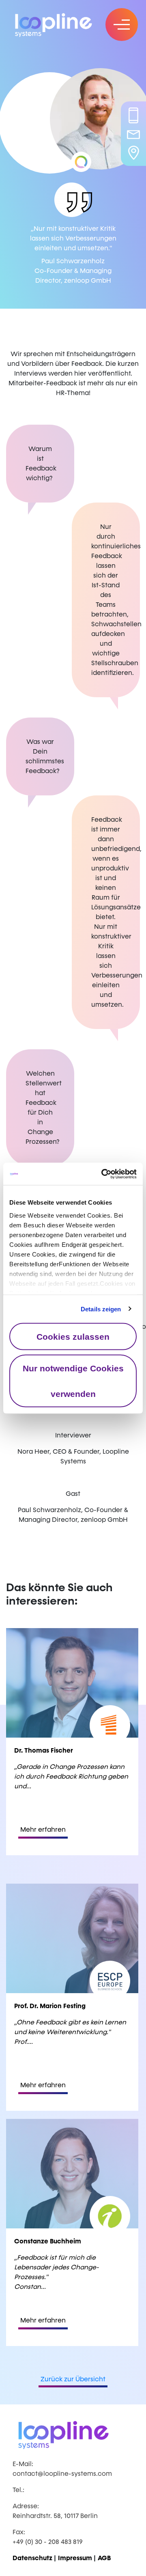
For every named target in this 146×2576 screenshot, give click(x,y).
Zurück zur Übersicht (73, 2379)
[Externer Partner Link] (81, 162)
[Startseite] (61, 24)
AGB (104, 2558)
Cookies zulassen (73, 1337)
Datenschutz (32, 2558)
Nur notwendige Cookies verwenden (73, 1381)
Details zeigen (101, 1309)
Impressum (75, 2558)
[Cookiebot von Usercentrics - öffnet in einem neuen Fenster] (103, 1174)
